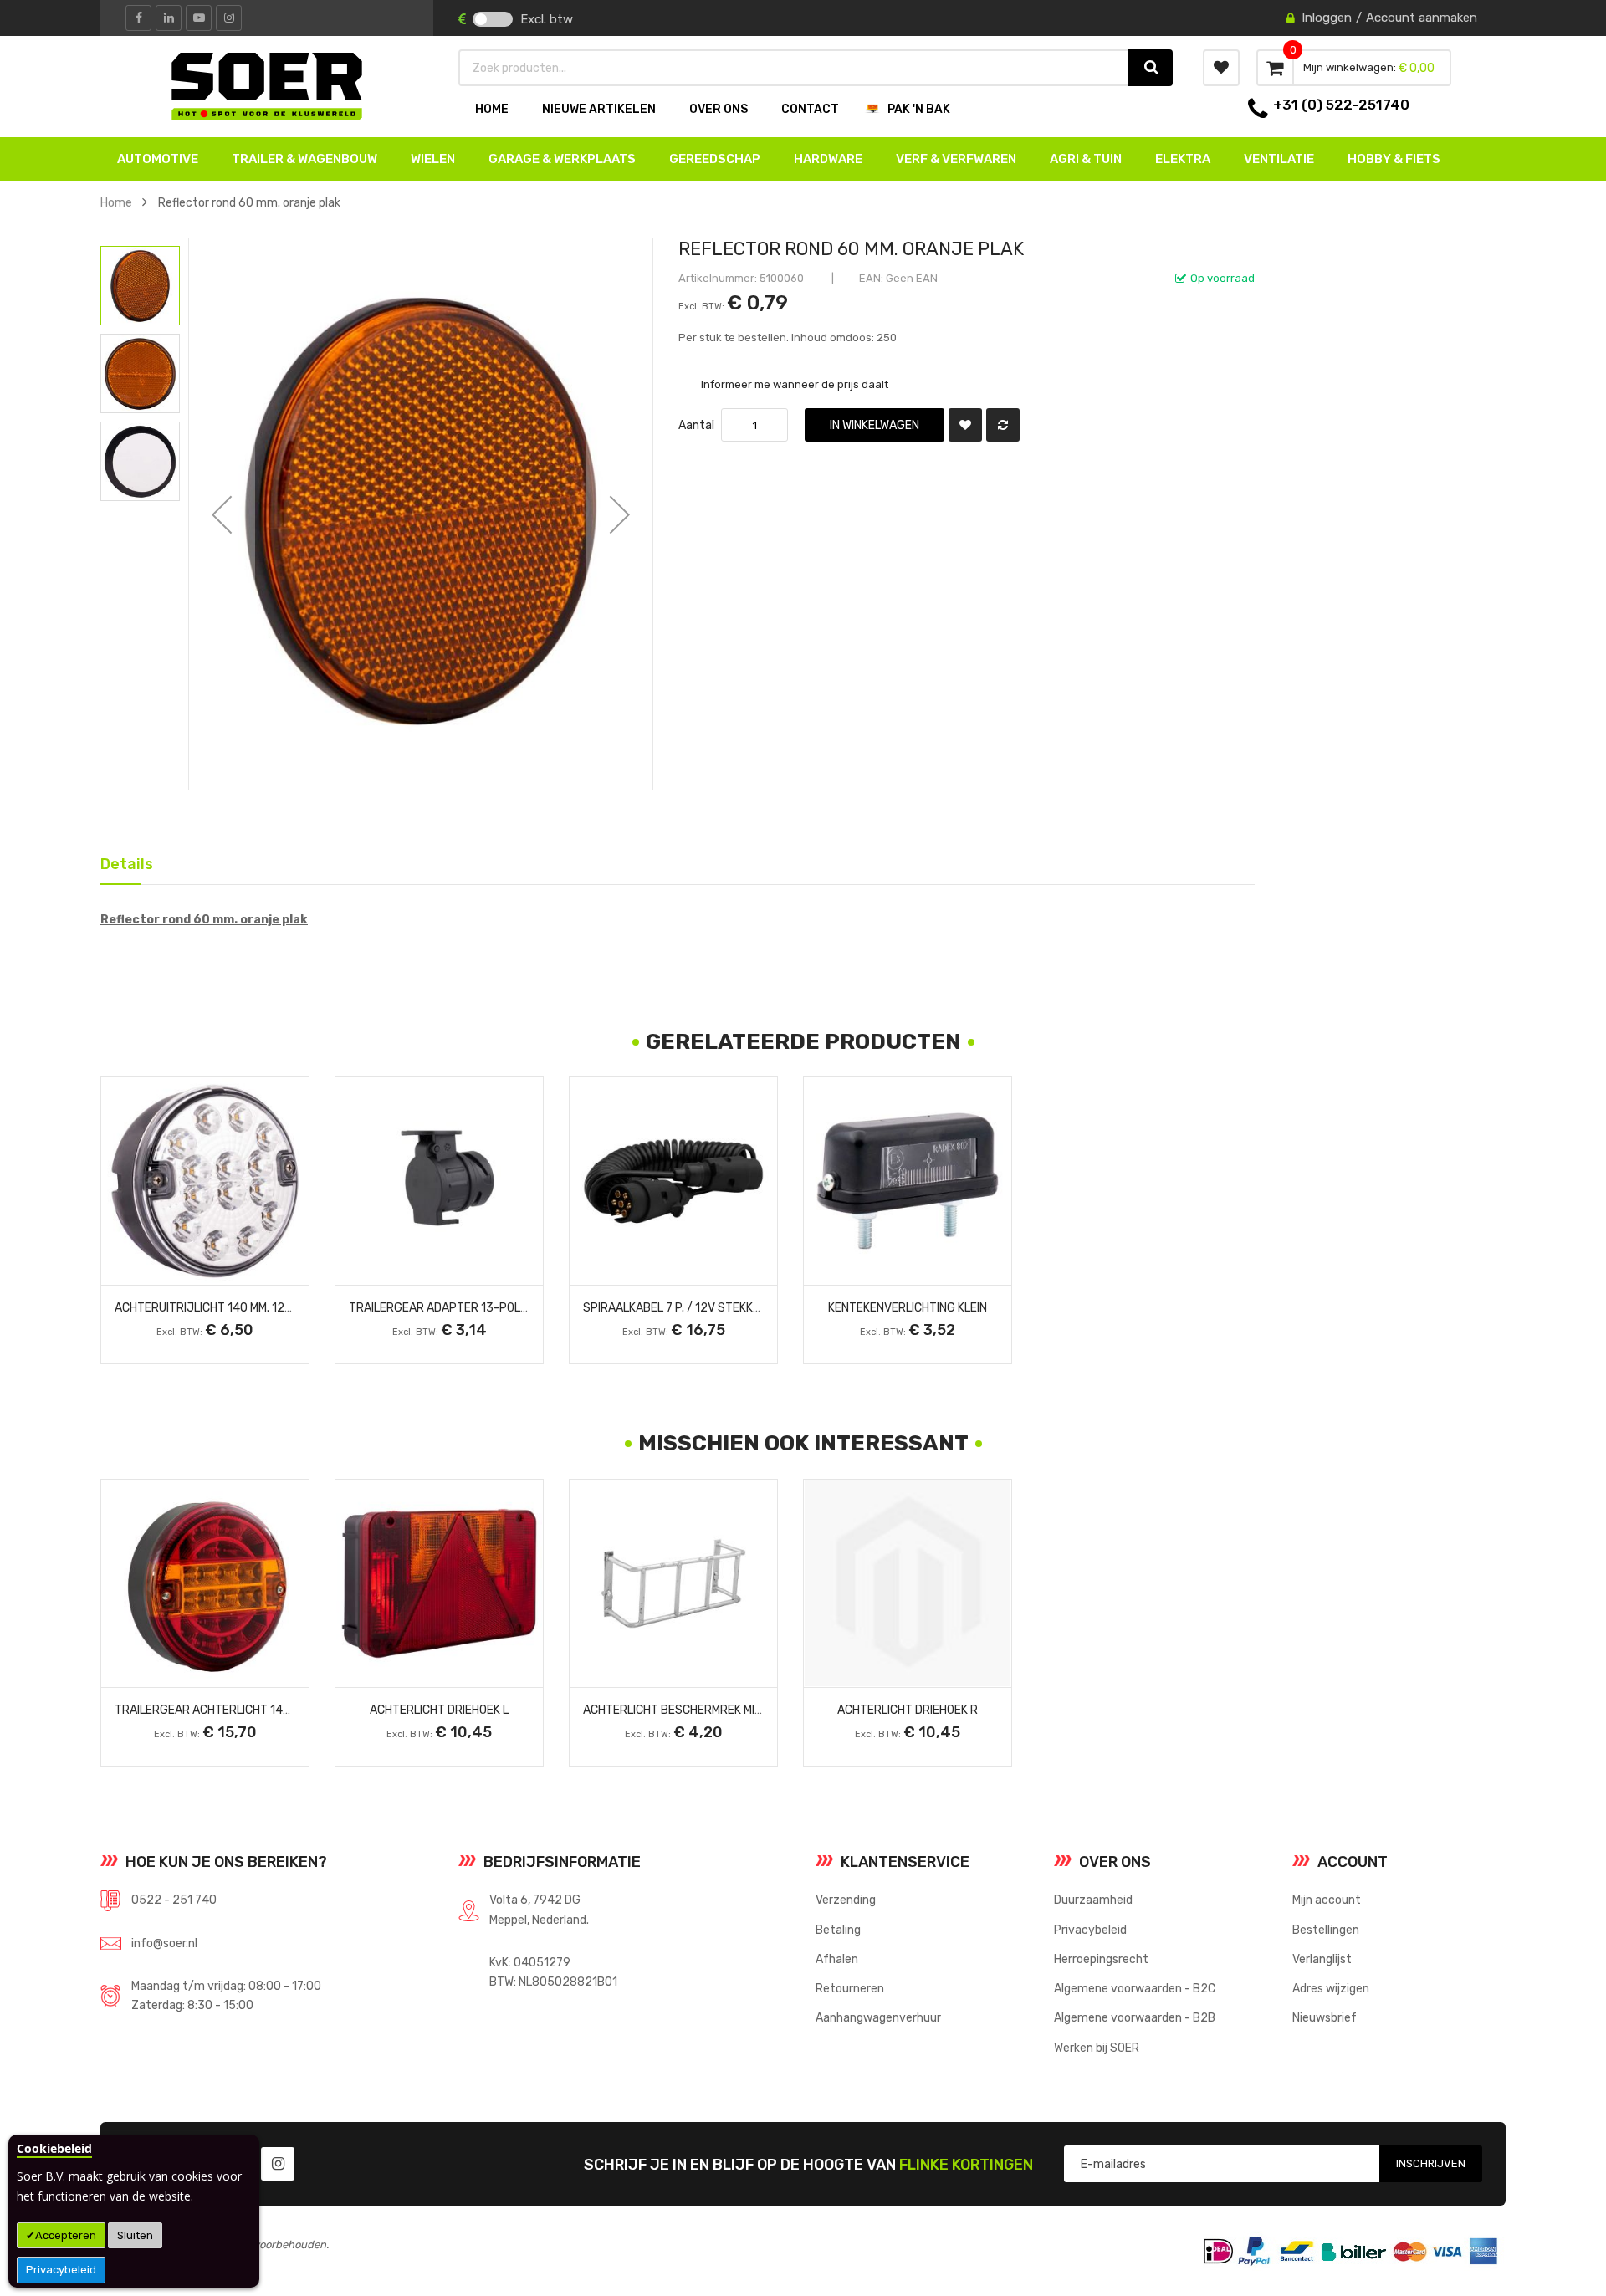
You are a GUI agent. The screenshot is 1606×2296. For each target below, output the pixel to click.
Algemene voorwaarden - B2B (1135, 2017)
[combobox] (794, 68)
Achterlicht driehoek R (908, 1710)
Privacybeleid (61, 2270)
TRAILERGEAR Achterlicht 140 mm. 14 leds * (240, 1710)
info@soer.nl (164, 1943)
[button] (222, 514)
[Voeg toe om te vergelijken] (1003, 425)
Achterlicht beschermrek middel (683, 1710)
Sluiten (135, 2235)
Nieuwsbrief (1325, 2017)
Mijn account (1327, 1900)
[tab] (120, 863)
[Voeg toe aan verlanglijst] (965, 425)
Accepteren (66, 2235)
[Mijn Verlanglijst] (1221, 68)
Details (120, 861)
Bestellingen (1326, 1930)
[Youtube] (199, 18)
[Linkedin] (169, 18)
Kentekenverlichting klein (908, 1307)
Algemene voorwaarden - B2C (1135, 1988)
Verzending (846, 1900)
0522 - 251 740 (174, 1900)
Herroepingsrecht (1101, 1959)
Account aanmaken (1422, 18)
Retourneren (850, 1988)
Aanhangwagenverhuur (878, 2017)
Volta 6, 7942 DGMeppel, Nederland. (539, 1909)
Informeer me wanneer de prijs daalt (795, 384)
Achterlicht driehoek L (439, 1710)
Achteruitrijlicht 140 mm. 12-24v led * (228, 1307)
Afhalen (837, 1959)
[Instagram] (229, 18)
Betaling (838, 1930)
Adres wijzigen (1331, 1988)
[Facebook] (138, 18)
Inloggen (1327, 18)
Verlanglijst (1322, 1959)
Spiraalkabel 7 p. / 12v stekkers (679, 1307)
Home (116, 202)
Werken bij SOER (1097, 2048)
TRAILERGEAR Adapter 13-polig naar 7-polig (480, 1307)
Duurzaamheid (1093, 1900)
